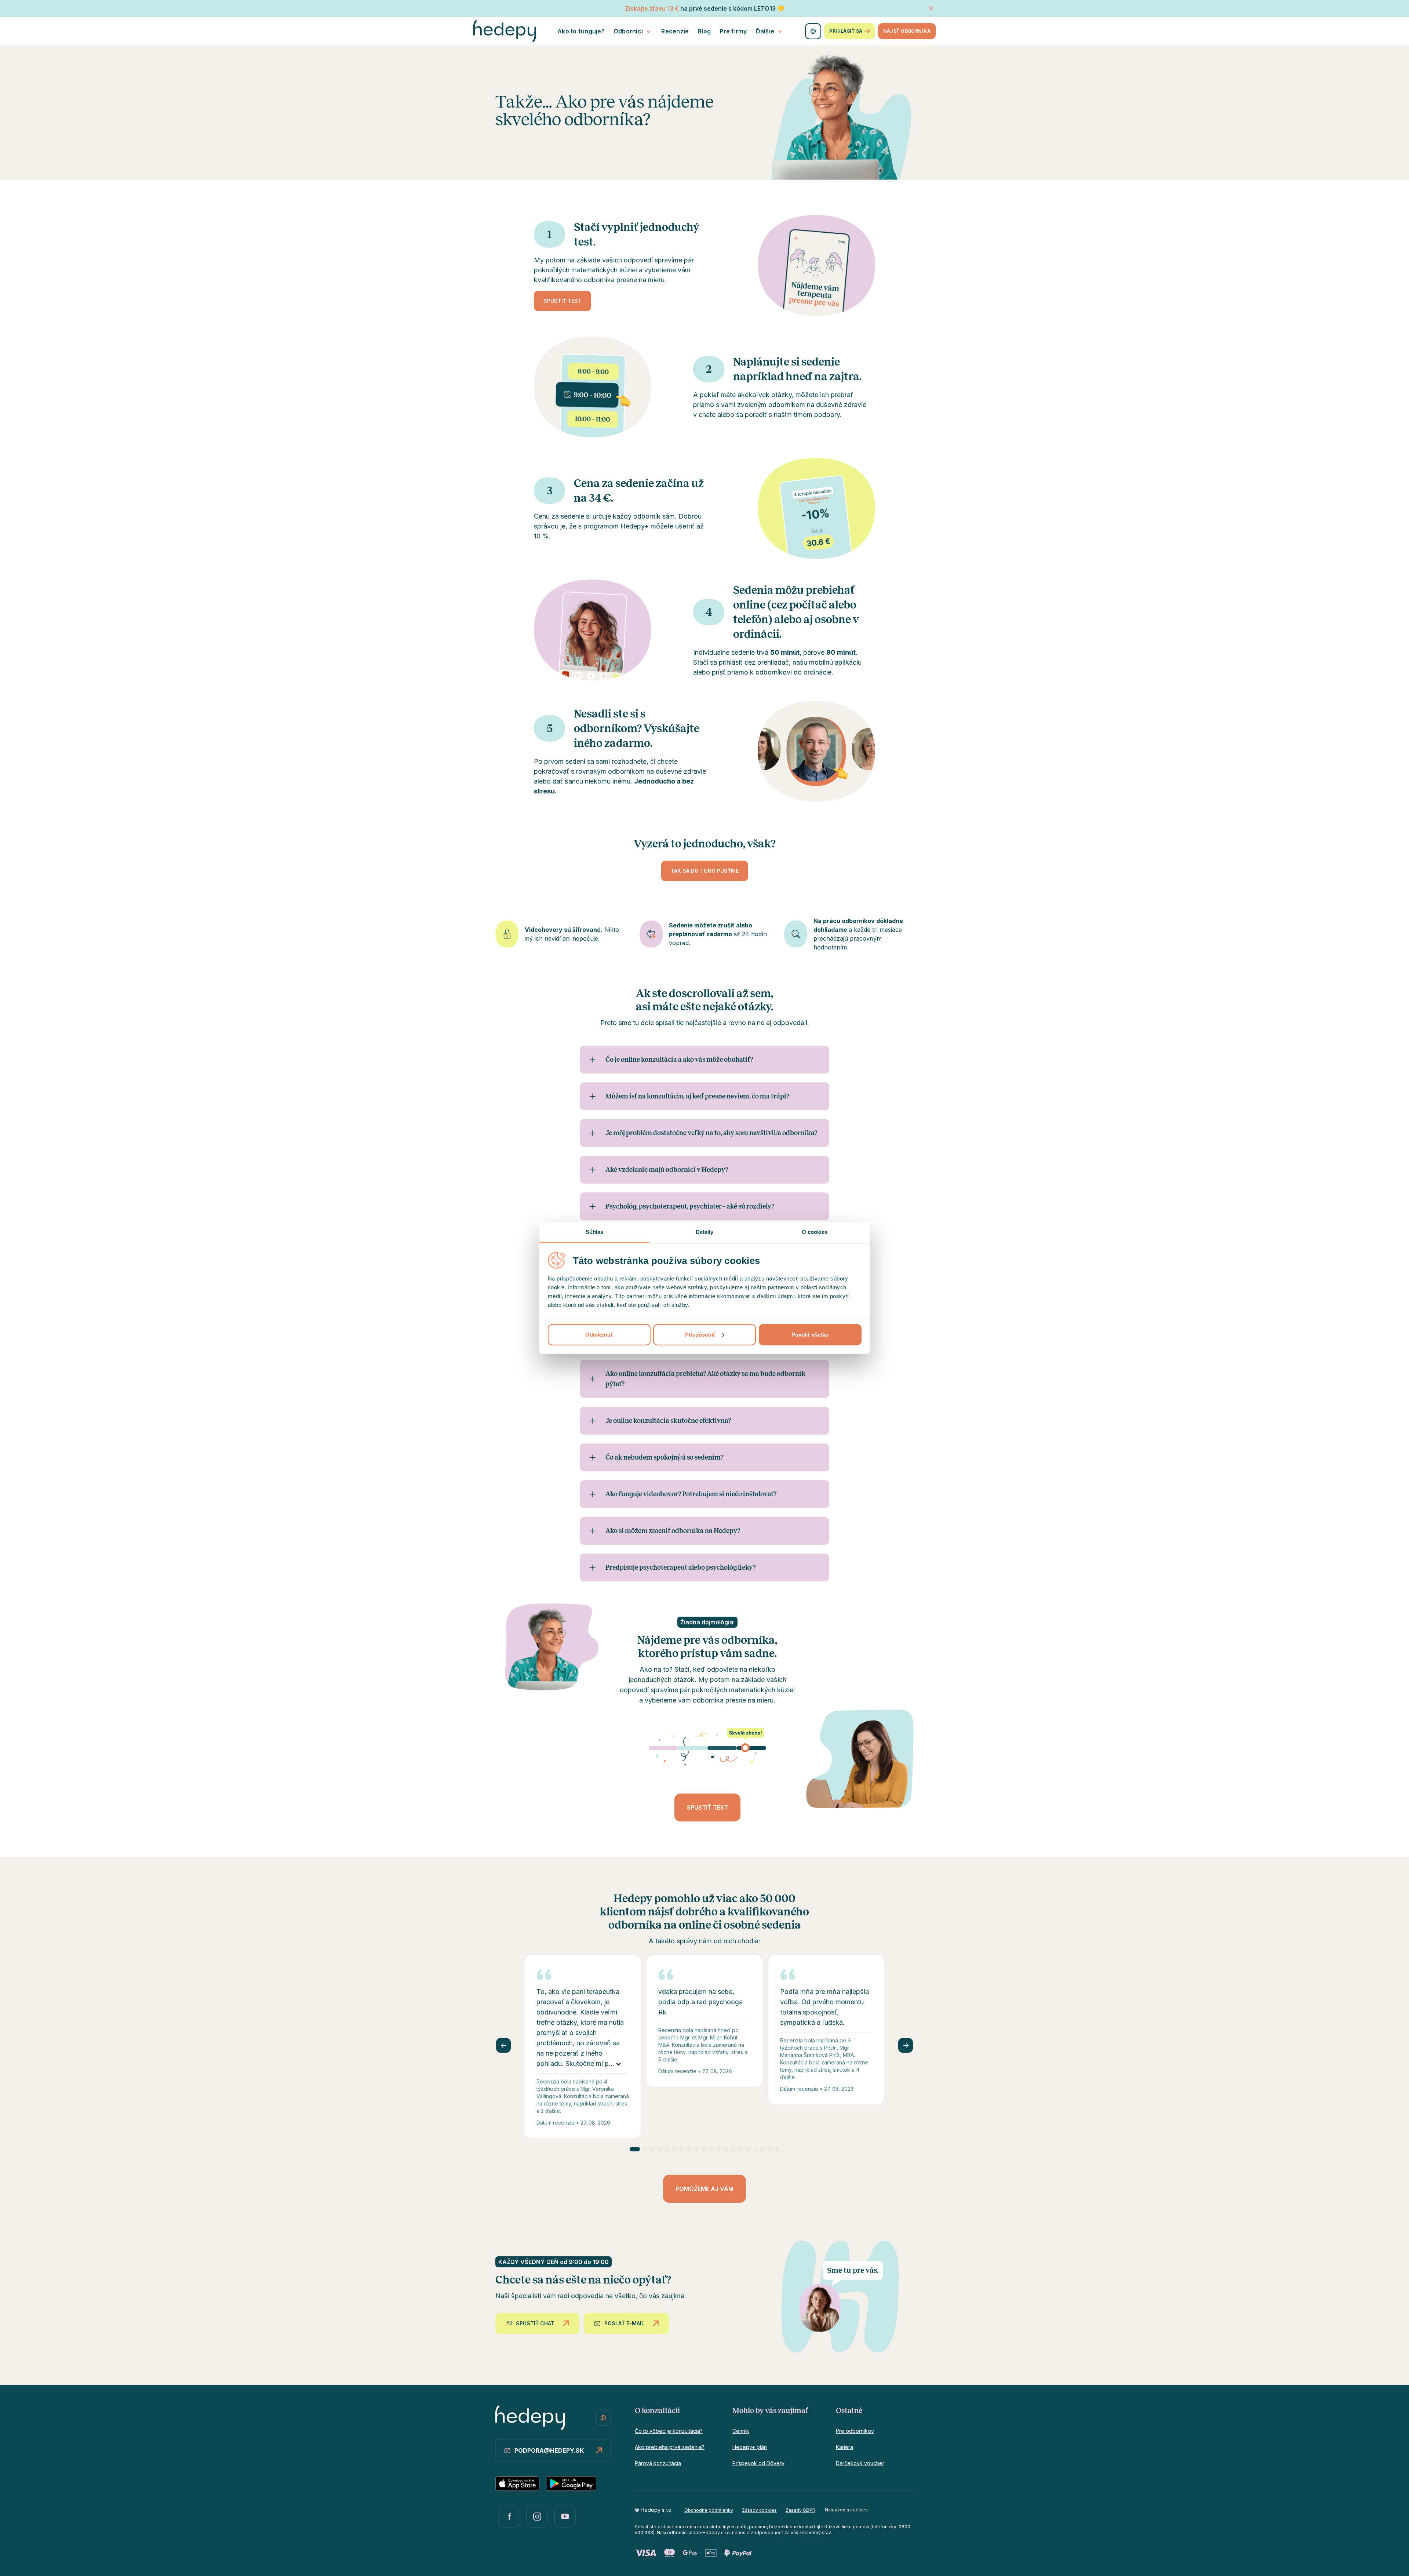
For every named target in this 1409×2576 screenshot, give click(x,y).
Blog (704, 31)
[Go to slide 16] (748, 2149)
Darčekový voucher (860, 2463)
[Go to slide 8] (689, 2149)
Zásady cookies (759, 2510)
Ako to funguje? (581, 31)
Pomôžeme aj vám (704, 2189)
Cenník (741, 2431)
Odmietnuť (599, 1334)
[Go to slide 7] (682, 2149)
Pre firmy (733, 31)
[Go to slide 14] (733, 2149)
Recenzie (675, 31)
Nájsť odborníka (907, 31)
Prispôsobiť (700, 1334)
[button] (707, 1748)
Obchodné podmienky (709, 2510)
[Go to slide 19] (770, 2149)
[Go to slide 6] (674, 2149)
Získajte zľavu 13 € (652, 8)
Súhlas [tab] (595, 1231)
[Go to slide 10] (704, 2149)
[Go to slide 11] (711, 2149)
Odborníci (628, 31)
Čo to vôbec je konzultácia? (669, 2431)
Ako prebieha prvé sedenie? (670, 2447)
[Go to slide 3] (652, 2149)
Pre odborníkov (855, 2431)
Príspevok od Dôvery (758, 2463)
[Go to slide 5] (667, 2149)
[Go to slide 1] (635, 2149)
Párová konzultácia (658, 2463)
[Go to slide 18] (762, 2149)
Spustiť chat (535, 2323)
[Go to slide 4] (660, 2149)
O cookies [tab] (815, 1231)
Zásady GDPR (800, 2510)
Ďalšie (765, 31)
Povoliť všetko (810, 1334)
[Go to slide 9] (696, 2149)
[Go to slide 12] (718, 2149)
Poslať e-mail (624, 2323)
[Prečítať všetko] (619, 2064)
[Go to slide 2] (645, 2149)
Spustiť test (562, 301)
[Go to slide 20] (777, 2149)
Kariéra (844, 2447)
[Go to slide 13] (726, 2149)
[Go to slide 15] (740, 2149)
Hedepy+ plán (750, 2447)
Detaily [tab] (705, 1231)
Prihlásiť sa (846, 31)
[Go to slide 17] (755, 2149)
